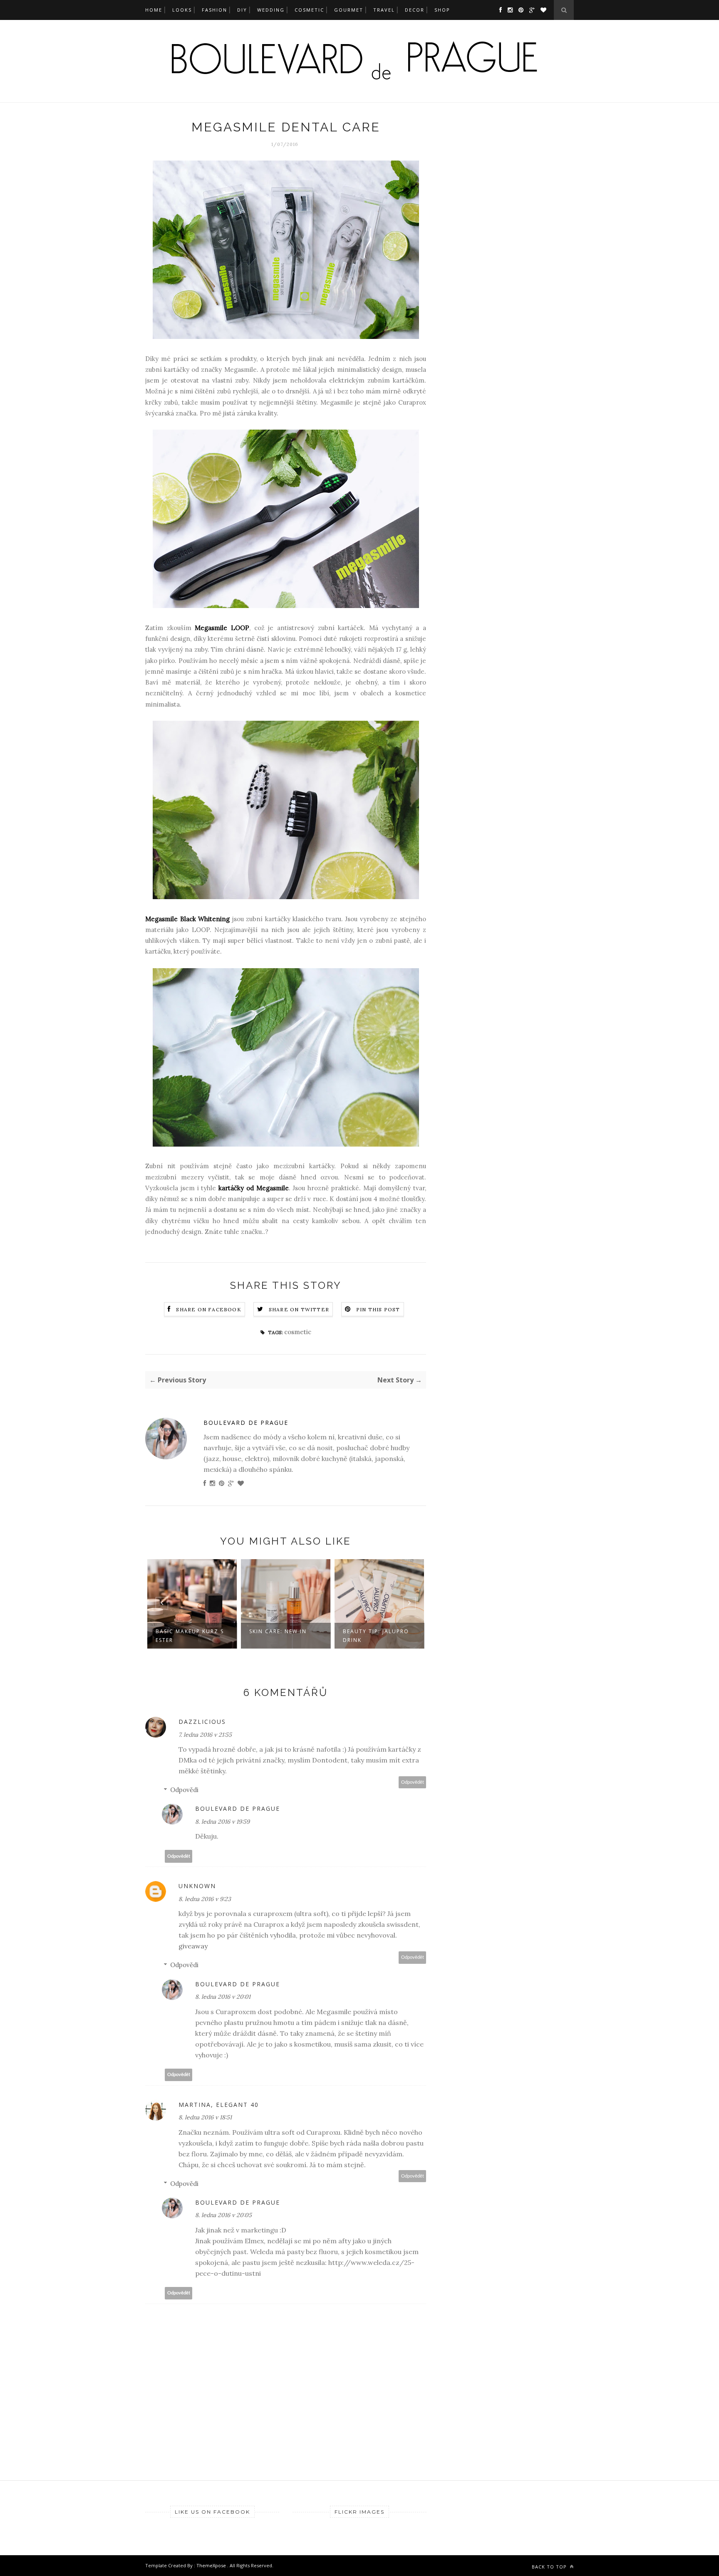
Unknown (197, 1886)
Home (154, 10)
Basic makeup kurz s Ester (190, 1636)
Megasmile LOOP (222, 628)
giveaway (193, 1946)
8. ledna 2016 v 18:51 (205, 2117)
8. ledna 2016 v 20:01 (223, 1997)
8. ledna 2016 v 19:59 (222, 1822)
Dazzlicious (202, 1722)
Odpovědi (184, 1790)
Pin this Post (378, 1309)
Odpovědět (413, 1782)
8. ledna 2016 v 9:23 (205, 1899)
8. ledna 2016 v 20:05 (223, 2215)
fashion (214, 10)
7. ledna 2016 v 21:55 (205, 1735)
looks (182, 10)
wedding (271, 10)
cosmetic (309, 10)
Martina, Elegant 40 (219, 2105)
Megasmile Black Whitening (187, 919)
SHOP (442, 10)
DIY (242, 10)
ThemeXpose (212, 2565)
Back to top (550, 2567)
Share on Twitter (299, 1309)
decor (415, 10)
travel (384, 10)
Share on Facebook (208, 1309)
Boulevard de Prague (246, 1423)
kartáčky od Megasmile (254, 1188)
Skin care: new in (278, 1631)
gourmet (349, 10)
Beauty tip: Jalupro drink (376, 1636)
